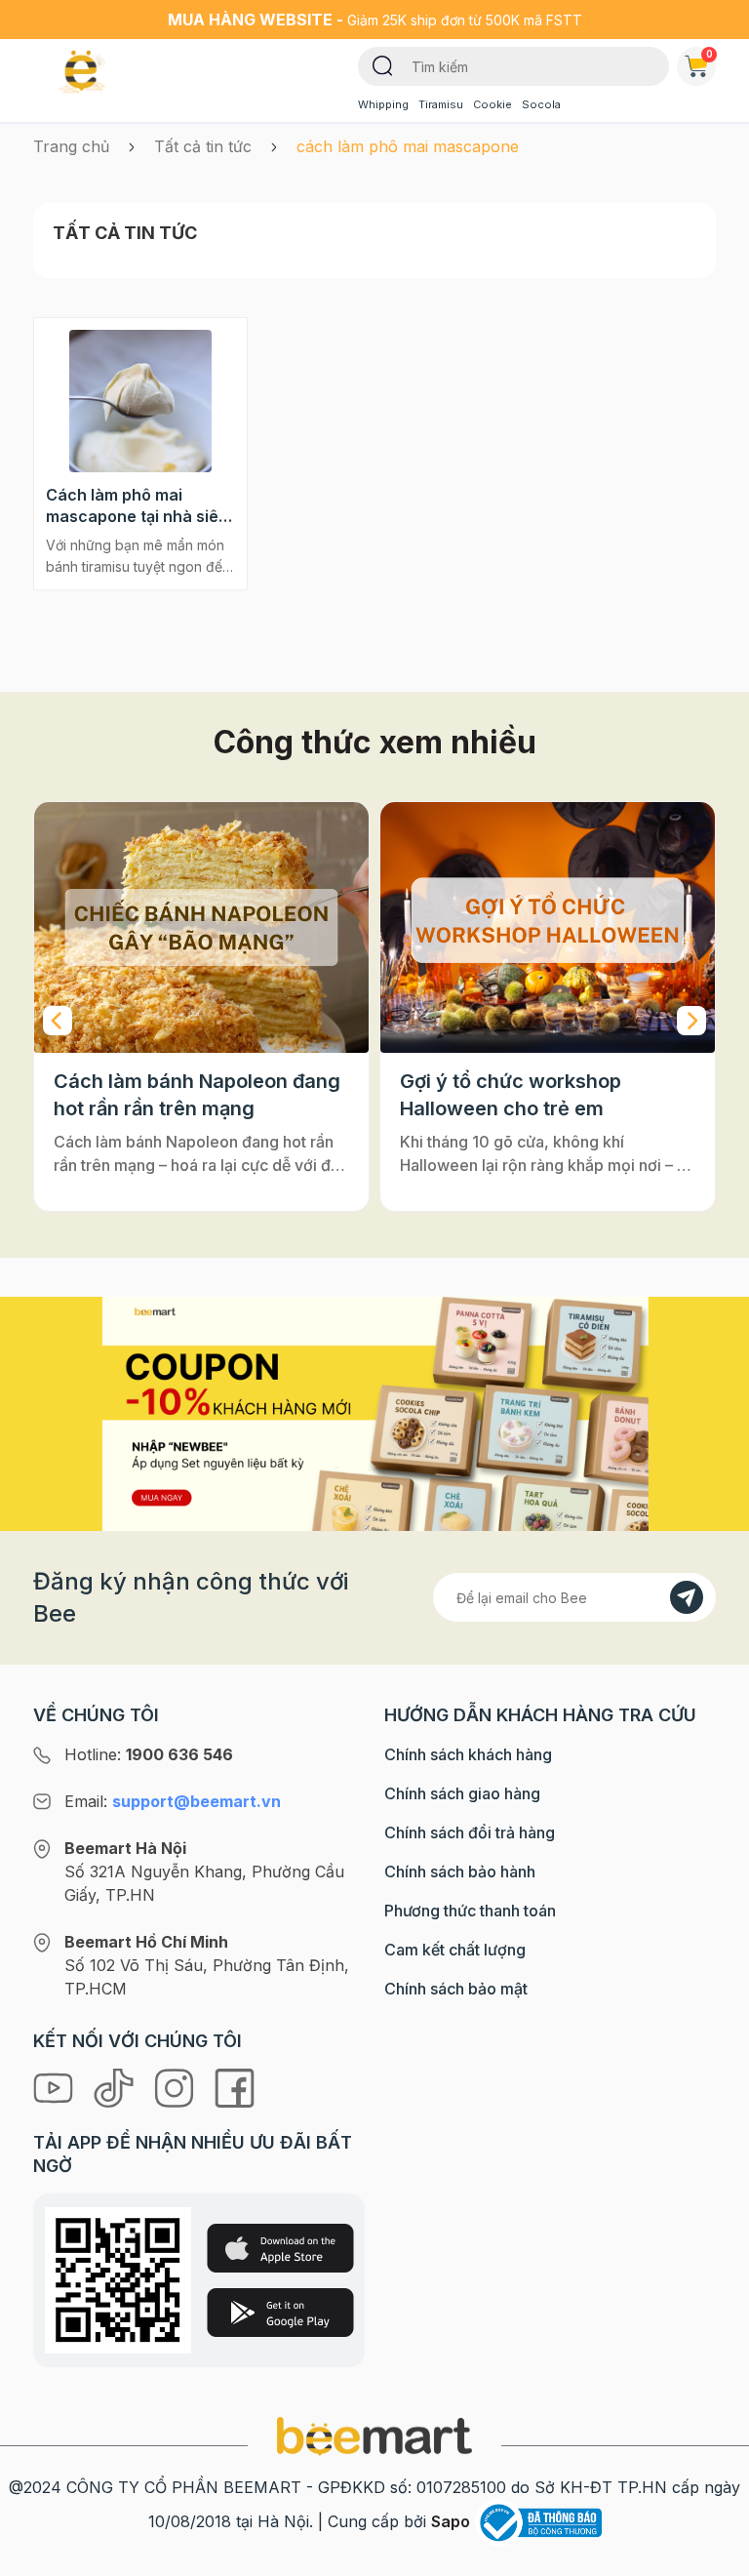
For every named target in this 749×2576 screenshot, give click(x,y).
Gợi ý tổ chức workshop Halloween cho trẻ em (164, 1095)
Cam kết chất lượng (455, 1950)
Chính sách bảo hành (460, 1872)
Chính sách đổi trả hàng (470, 1832)
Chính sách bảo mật (456, 1989)
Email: (173, 1801)
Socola (541, 104)
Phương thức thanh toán (470, 1911)
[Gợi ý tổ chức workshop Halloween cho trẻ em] (201, 927)
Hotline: (149, 1754)
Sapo (451, 2521)
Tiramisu (441, 104)
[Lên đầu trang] (713, 2556)
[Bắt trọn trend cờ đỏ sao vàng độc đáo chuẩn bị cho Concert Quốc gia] (548, 927)
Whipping (383, 104)
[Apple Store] (280, 2248)
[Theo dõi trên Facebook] (235, 2086)
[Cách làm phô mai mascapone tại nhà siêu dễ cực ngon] (140, 401)
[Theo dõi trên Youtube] (56, 2086)
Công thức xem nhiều (375, 742)
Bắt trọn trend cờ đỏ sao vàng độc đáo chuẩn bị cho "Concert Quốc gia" (545, 1096)
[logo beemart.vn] (374, 2435)
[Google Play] (280, 2313)
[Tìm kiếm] (383, 64)
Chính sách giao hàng (462, 1793)
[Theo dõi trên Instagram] (177, 2086)
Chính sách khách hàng (468, 1754)
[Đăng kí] (687, 1597)
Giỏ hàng (710, 54)
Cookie (493, 104)
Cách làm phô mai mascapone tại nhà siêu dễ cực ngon (137, 506)
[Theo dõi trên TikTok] (116, 2086)
